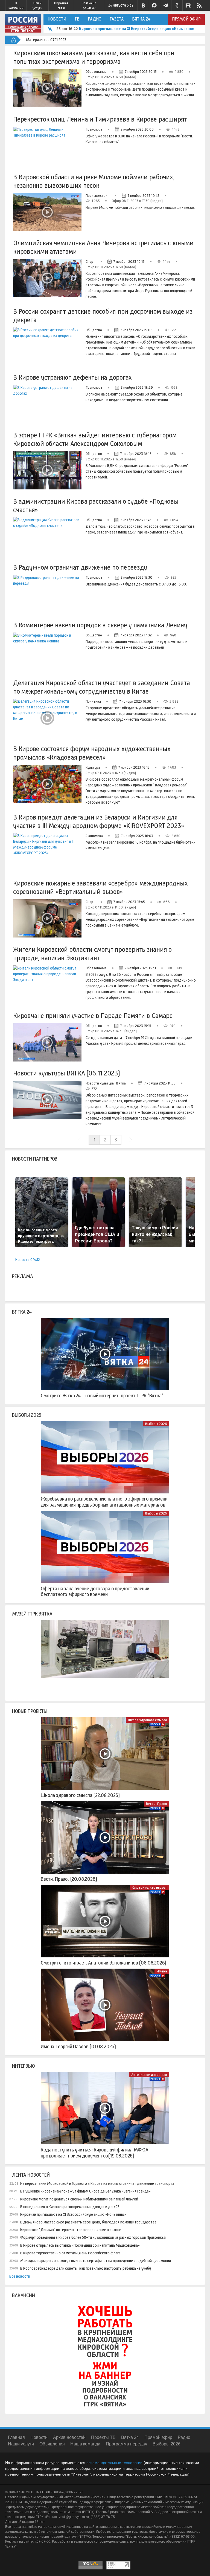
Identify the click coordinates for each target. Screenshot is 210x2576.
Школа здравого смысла (148, 1720)
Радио (95, 19)
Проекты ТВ (103, 2437)
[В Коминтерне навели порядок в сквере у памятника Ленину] (47, 652)
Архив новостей (69, 2437)
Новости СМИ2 (28, 1260)
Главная (16, 2437)
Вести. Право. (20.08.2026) (69, 1879)
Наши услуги (37, 5)
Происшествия (97, 196)
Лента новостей (31, 2175)
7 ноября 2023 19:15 (129, 262)
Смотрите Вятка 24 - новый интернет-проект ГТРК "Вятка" (102, 1396)
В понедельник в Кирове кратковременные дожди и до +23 (70, 2207)
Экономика (94, 836)
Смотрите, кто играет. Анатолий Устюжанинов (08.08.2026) (103, 1963)
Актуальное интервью (149, 2075)
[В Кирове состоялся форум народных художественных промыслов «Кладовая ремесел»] (47, 784)
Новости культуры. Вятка (106, 1083)
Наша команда (85, 2444)
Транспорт (94, 129)
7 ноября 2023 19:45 (144, 196)
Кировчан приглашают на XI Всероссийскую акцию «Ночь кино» (137, 29)
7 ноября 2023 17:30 (137, 577)
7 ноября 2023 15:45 (129, 902)
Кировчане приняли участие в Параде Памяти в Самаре (93, 1016)
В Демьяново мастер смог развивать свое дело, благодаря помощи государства (88, 2222)
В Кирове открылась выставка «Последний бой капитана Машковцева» (80, 2245)
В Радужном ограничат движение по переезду (80, 567)
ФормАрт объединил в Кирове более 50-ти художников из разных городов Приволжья (93, 2237)
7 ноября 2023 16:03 (137, 836)
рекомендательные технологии (114, 2463)
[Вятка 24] (105, 1354)
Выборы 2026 (27, 1415)
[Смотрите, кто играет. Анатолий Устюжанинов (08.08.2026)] (105, 1921)
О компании (16, 5)
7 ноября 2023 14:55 (160, 1083)
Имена (162, 1971)
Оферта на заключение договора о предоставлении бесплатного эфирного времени (95, 1592)
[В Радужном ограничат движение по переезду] (47, 594)
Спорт (90, 262)
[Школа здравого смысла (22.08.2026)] (105, 1753)
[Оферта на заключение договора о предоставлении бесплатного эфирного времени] (105, 1547)
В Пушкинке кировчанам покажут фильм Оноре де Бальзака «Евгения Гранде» (85, 2191)
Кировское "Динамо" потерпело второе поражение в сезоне (71, 2230)
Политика (93, 701)
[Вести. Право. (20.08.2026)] (105, 1837)
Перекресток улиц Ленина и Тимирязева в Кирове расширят (100, 119)
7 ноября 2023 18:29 (137, 387)
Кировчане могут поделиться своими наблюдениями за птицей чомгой (79, 2199)
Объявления (52, 2444)
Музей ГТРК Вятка (32, 1614)
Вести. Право (157, 1804)
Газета (117, 19)
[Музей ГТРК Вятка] (105, 1656)
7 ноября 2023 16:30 (135, 701)
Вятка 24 (141, 19)
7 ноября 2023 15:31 (140, 968)
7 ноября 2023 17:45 (136, 520)
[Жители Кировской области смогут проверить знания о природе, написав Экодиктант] (47, 985)
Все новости (20, 2276)
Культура (93, 767)
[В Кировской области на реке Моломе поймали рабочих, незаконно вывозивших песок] (47, 212)
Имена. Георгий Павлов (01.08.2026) (78, 2047)
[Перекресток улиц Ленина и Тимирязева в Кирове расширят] (47, 146)
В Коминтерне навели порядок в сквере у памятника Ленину (100, 625)
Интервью (24, 2066)
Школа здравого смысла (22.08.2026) (80, 1795)
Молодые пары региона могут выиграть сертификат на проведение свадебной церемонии (96, 2261)
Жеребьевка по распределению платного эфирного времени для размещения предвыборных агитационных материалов (104, 1502)
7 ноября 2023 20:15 (141, 72)
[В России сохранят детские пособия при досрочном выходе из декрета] (47, 347)
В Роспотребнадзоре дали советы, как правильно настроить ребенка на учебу (86, 2268)
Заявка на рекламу (89, 5)
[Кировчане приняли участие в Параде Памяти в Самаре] (47, 1042)
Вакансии (24, 2295)
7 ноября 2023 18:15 (136, 454)
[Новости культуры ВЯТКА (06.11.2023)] (47, 1100)
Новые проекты (30, 1711)
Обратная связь (61, 5)
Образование (96, 72)
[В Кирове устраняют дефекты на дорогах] (47, 404)
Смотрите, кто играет (150, 1887)
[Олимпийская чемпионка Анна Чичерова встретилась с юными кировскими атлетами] (47, 278)
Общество (94, 330)
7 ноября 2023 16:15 (134, 767)
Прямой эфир (186, 19)
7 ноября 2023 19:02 (136, 330)
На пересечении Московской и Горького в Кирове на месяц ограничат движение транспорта (97, 2183)
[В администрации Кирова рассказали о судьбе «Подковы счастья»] (47, 536)
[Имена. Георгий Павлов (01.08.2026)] (105, 2005)
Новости (57, 19)
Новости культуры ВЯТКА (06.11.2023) (67, 1073)
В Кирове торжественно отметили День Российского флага (70, 2253)
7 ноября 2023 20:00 (137, 129)
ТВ (77, 19)
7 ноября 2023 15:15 (136, 1026)
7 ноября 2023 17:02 (136, 635)
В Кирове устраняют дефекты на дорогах (72, 377)
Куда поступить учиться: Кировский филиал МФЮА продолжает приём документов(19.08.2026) (95, 2153)
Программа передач (126, 2444)
